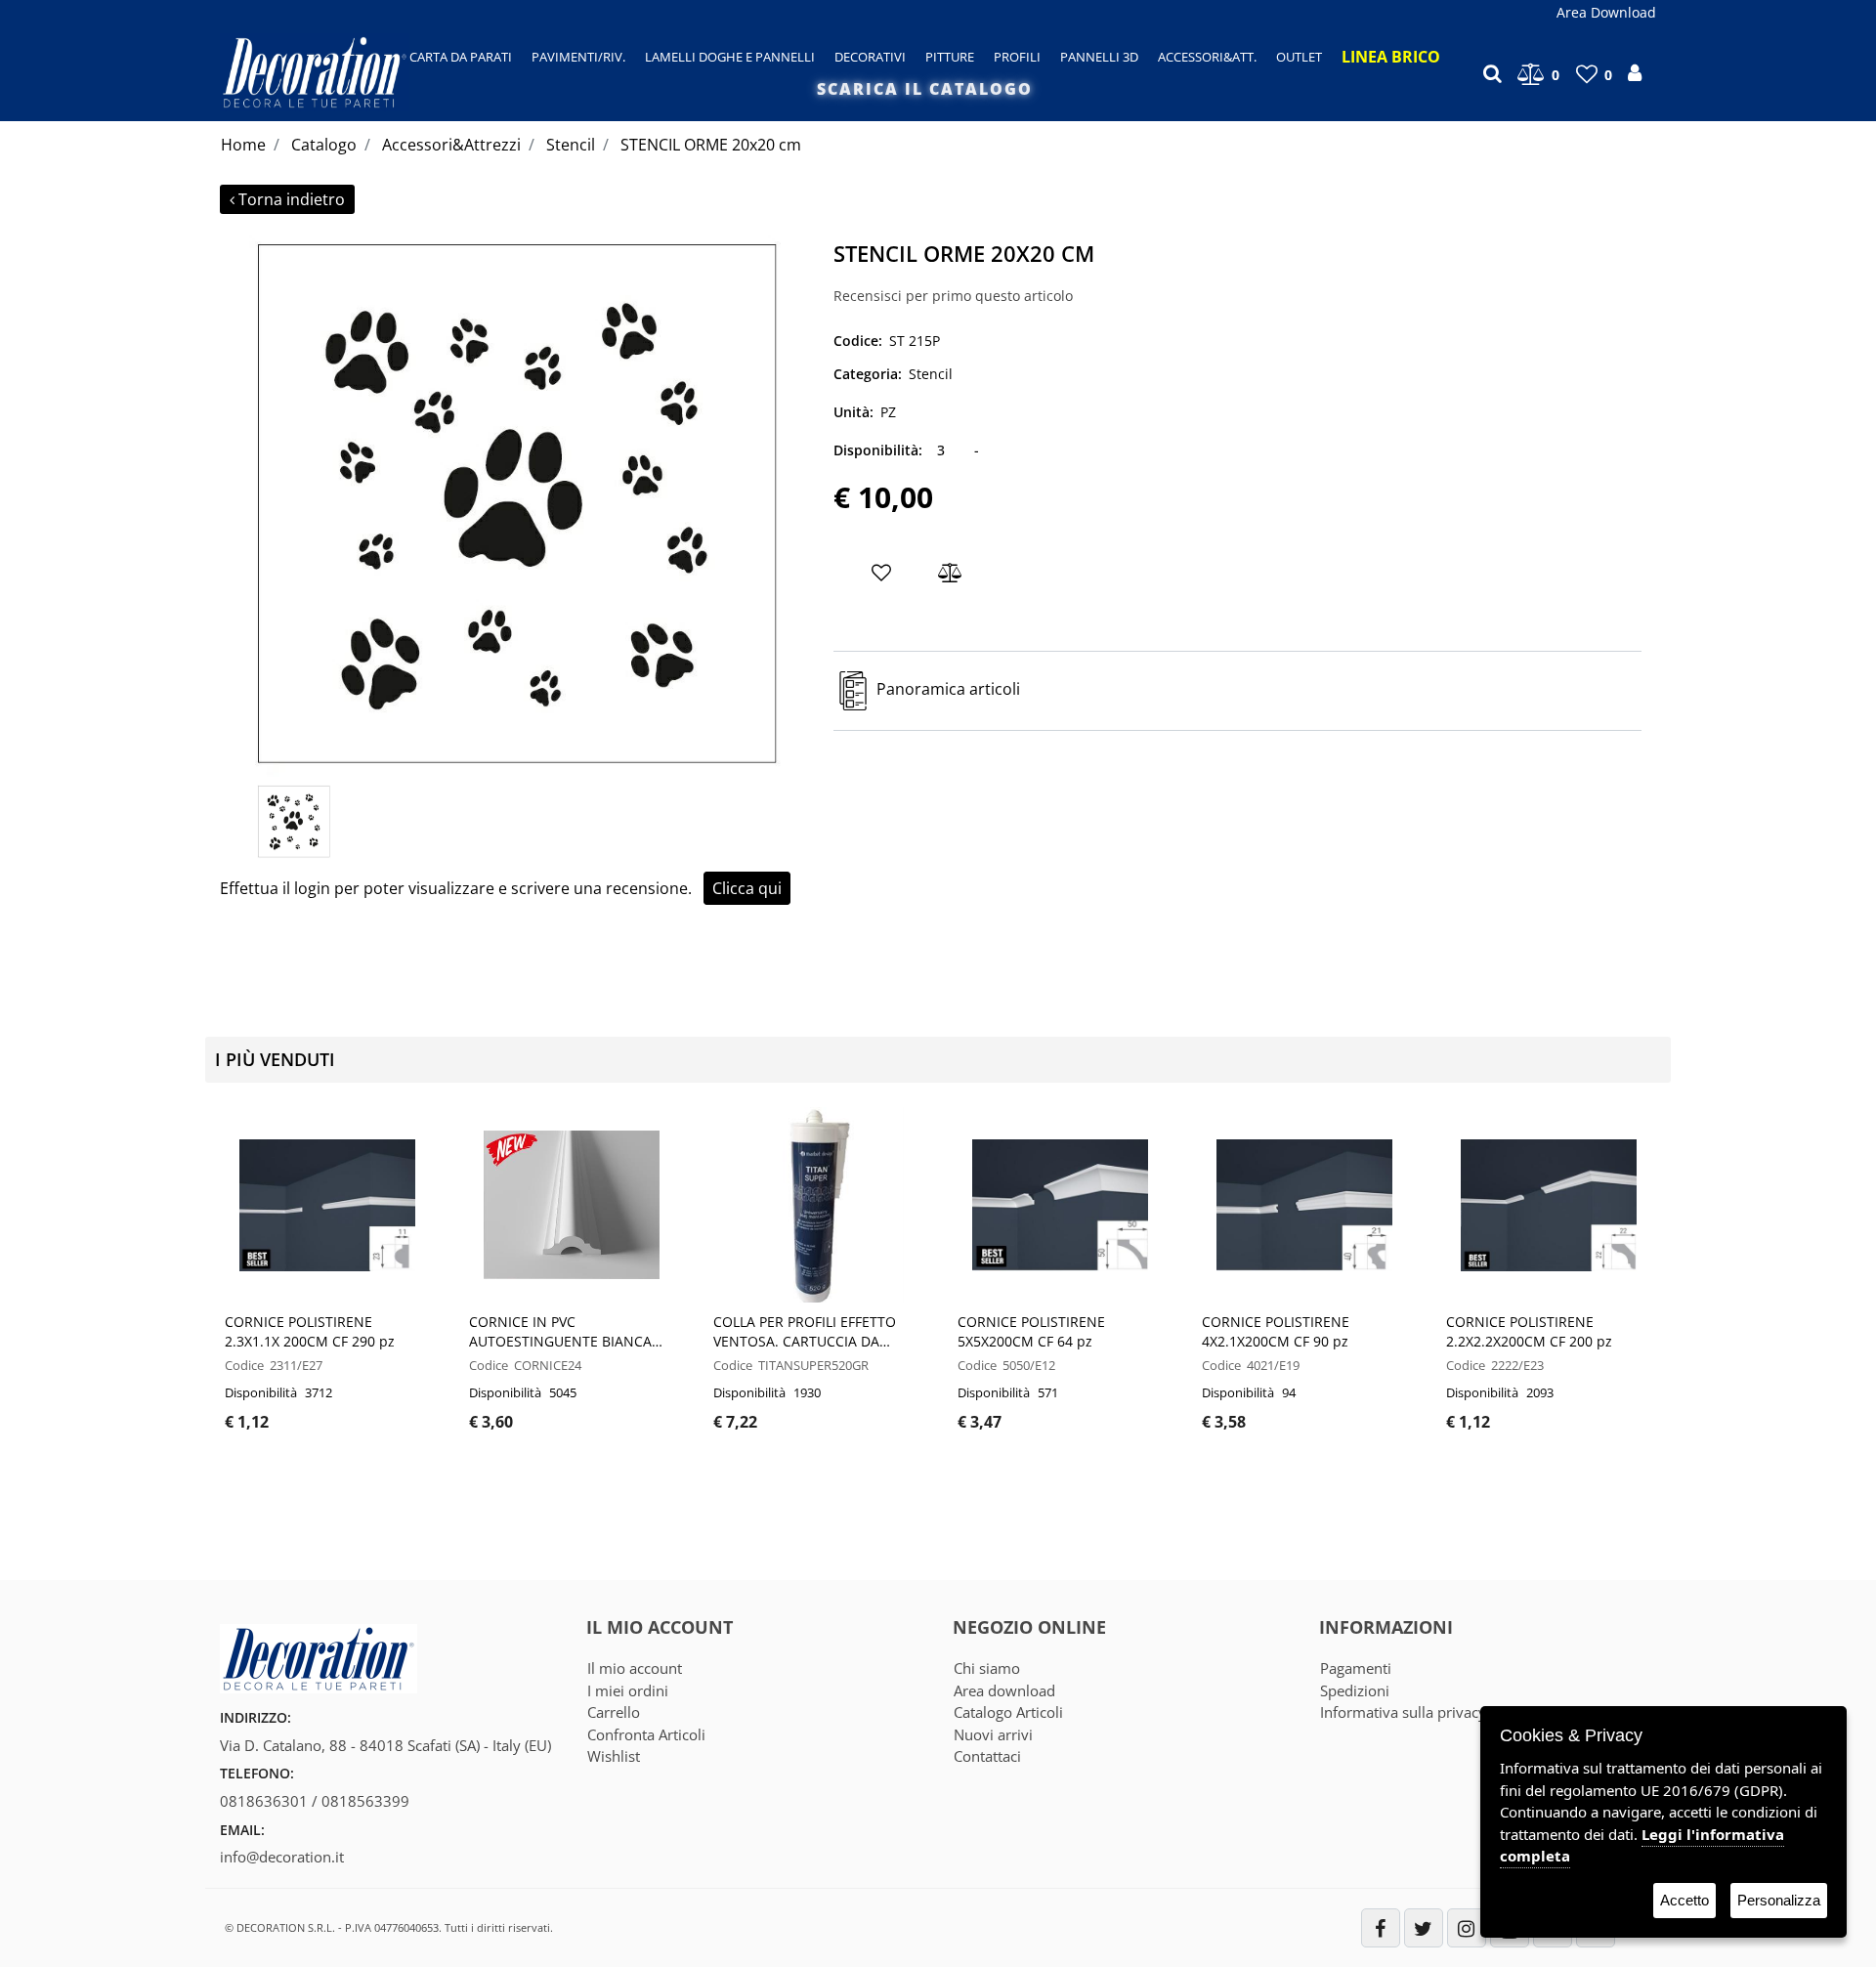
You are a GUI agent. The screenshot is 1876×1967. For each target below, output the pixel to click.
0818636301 (264, 1801)
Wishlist (614, 1756)
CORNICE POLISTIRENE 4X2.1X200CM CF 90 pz (1276, 1331)
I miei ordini (628, 1690)
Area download (1004, 1690)
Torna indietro (292, 199)
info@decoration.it (282, 1857)
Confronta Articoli (646, 1734)
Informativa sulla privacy (1403, 1712)
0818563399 (365, 1801)
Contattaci (987, 1756)
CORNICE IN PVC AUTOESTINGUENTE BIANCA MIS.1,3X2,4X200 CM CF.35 (560, 1332)
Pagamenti (1356, 1668)
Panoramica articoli (948, 690)
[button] (519, 504)
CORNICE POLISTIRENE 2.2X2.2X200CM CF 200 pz (1529, 1331)
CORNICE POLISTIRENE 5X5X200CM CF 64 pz (1031, 1331)
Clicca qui (747, 888)
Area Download (1606, 12)
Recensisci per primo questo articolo (953, 296)
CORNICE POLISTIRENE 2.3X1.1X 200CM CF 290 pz (310, 1331)
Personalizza (1779, 1900)
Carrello (614, 1712)
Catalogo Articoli (1008, 1712)
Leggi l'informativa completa (1642, 1845)
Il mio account (635, 1668)
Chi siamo (987, 1668)
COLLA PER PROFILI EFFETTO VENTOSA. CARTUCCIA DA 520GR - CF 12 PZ (805, 1332)
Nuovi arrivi (993, 1734)
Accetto (1684, 1900)
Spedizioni (1355, 1690)
